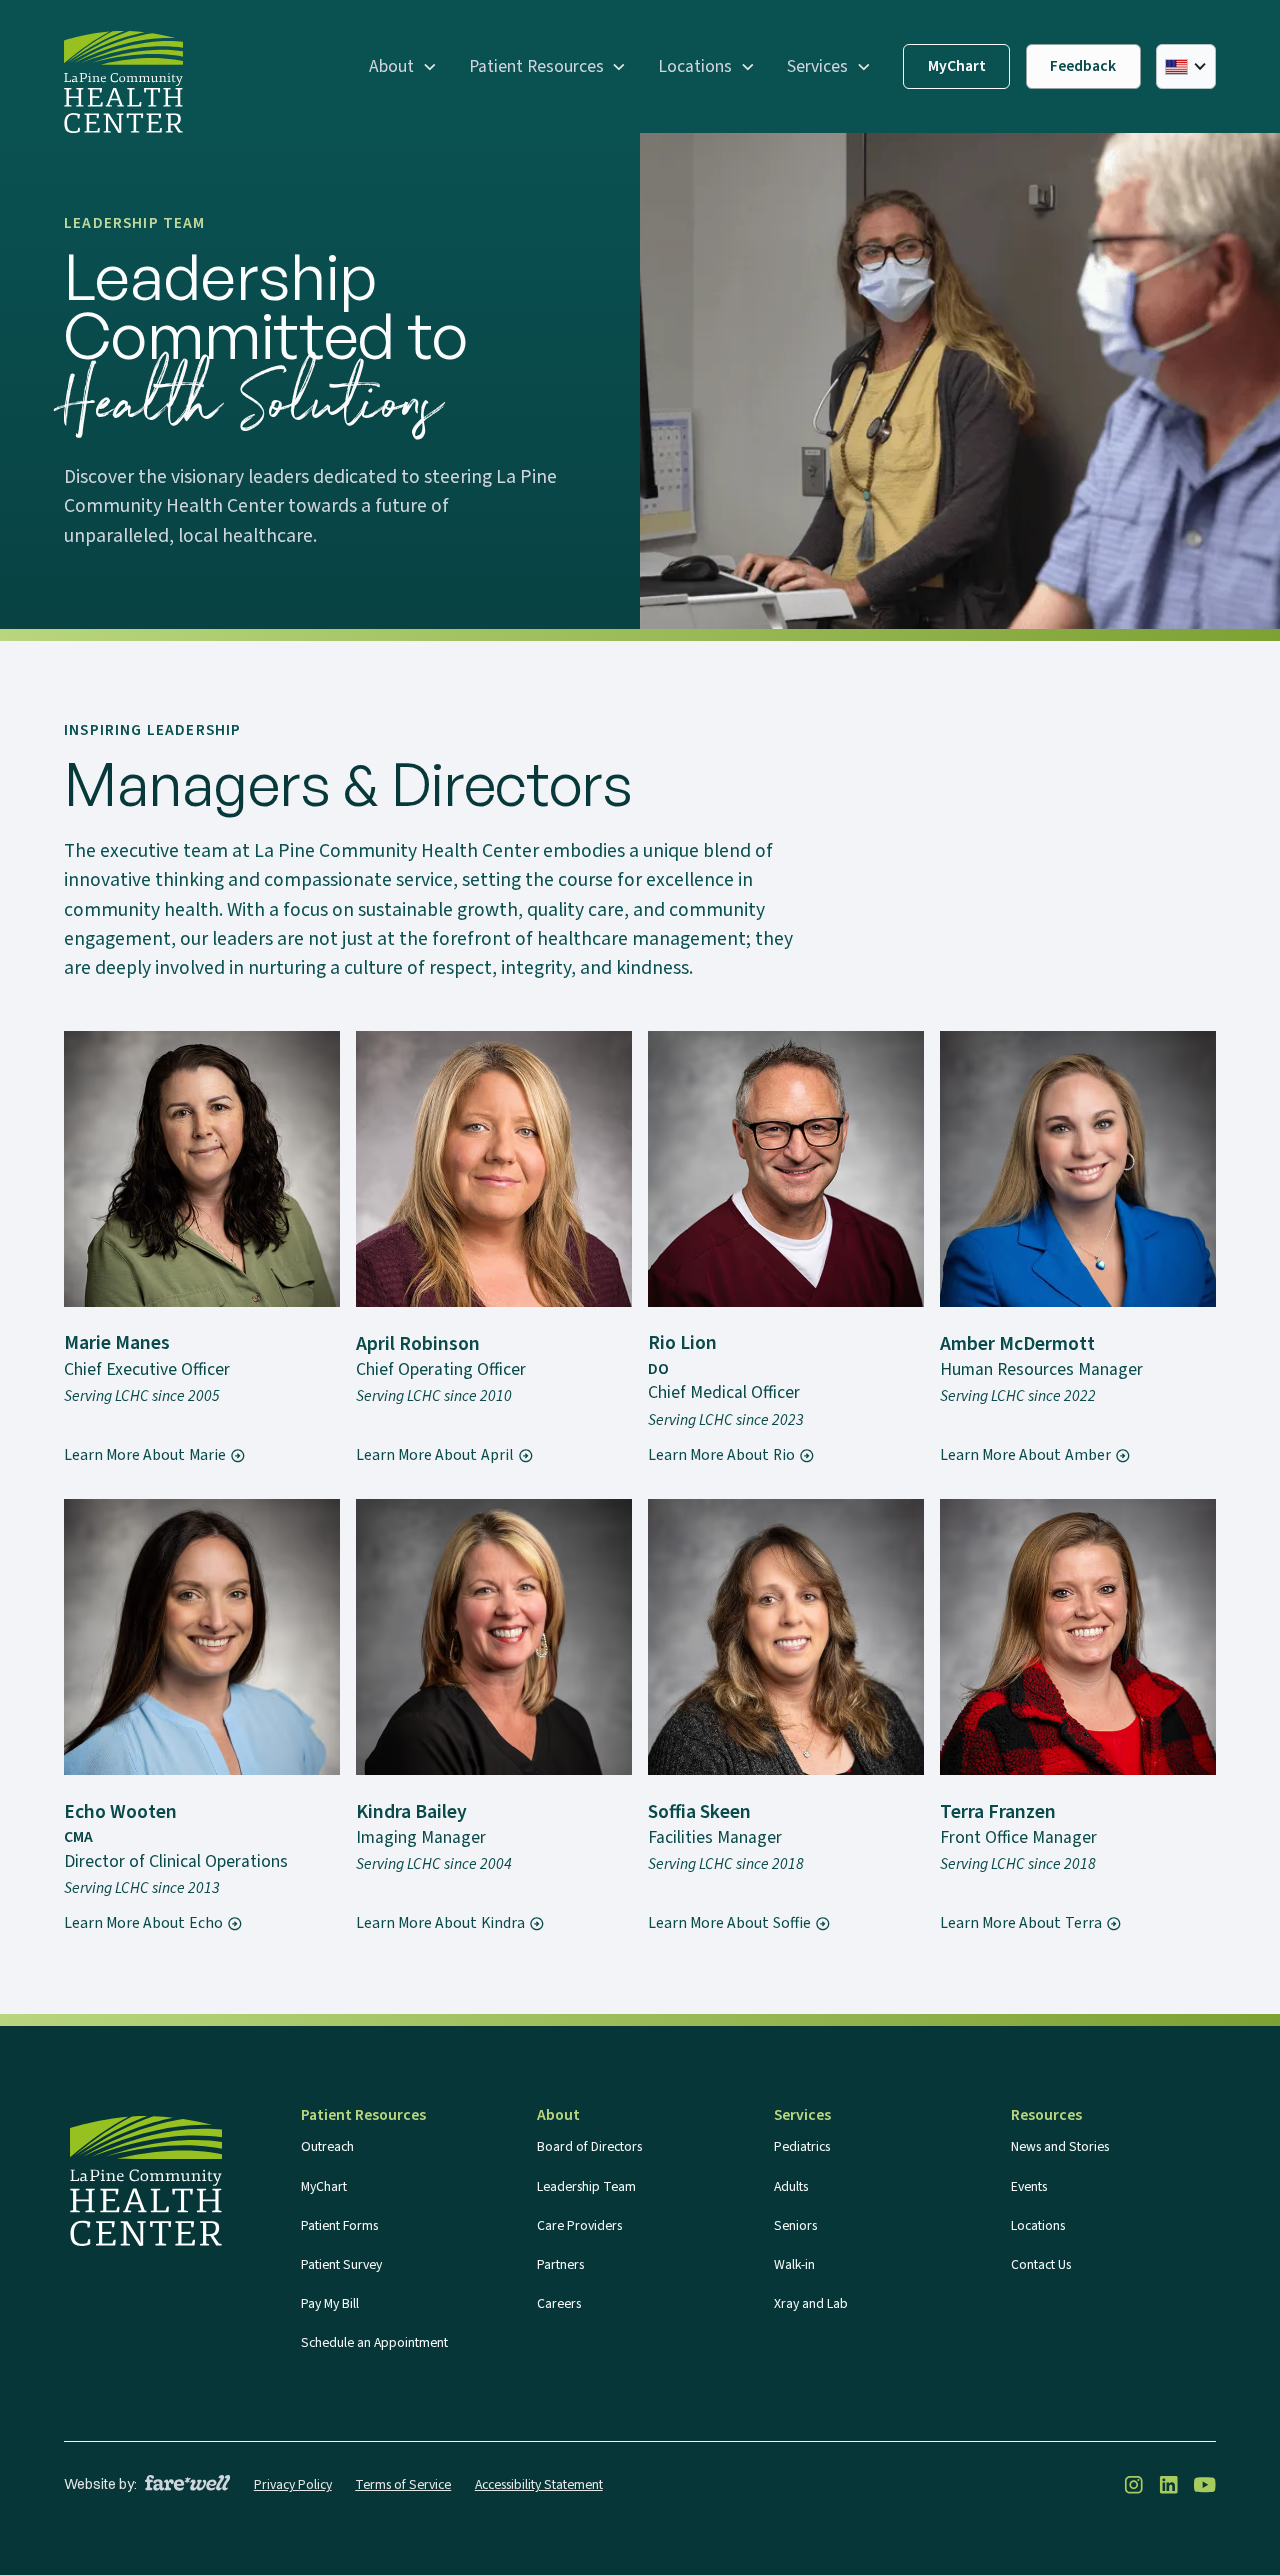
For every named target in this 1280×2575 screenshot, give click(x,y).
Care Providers (579, 2225)
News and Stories (1060, 2146)
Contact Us (1041, 2264)
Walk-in (794, 2264)
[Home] (123, 82)
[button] (403, 66)
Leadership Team (586, 2186)
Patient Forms (339, 2225)
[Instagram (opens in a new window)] (1134, 2485)
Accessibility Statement (539, 2484)
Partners (560, 2264)
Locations (1038, 2225)
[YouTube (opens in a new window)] (1205, 2485)
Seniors (795, 2225)
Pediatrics (802, 2146)
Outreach (327, 2146)
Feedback (1083, 66)
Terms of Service (403, 2484)
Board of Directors (589, 2146)
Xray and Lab (811, 2303)
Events (1029, 2186)
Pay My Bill (330, 2303)
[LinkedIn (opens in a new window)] (1169, 2485)
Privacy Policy (293, 2484)
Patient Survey (341, 2264)
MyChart (957, 66)
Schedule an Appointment (374, 2342)
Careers (559, 2303)
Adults (791, 2186)
